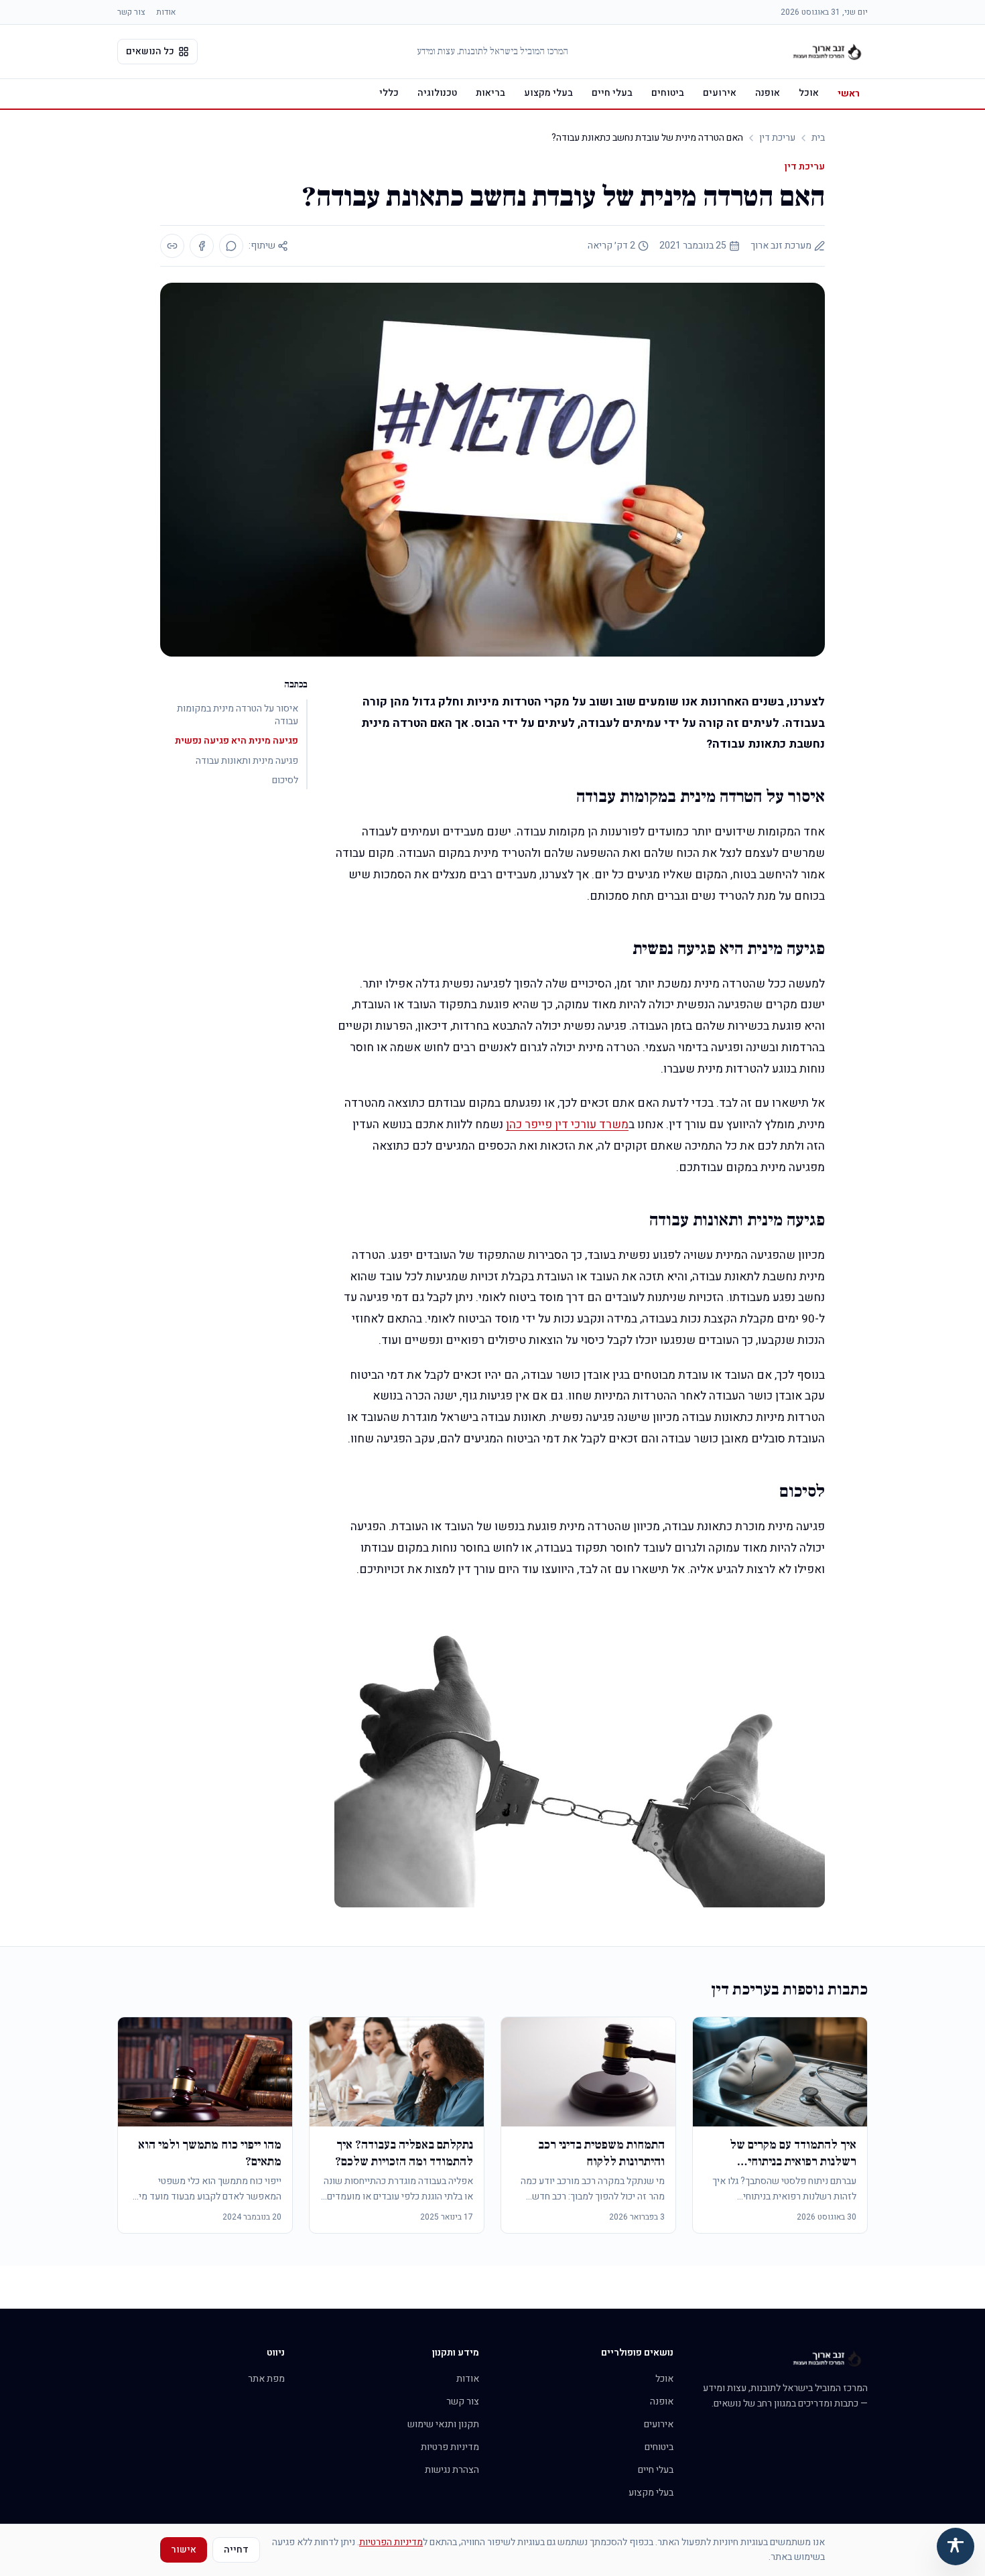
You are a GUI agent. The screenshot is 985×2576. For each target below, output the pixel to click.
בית (818, 138)
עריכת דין (777, 138)
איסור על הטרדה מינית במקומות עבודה (238, 715)
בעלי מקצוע (548, 93)
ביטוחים (668, 93)
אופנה (768, 93)
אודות (166, 12)
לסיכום (285, 780)
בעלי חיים (612, 93)
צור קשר (131, 12)
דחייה (236, 2550)
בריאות (490, 93)
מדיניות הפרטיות (391, 2542)
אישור (184, 2550)
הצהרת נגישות (452, 2470)
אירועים (720, 93)
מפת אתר (266, 2379)
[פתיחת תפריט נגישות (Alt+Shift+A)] (956, 2547)
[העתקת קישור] (172, 246)
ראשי (849, 93)
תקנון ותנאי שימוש (443, 2424)
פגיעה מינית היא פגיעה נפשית (237, 741)
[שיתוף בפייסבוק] (202, 246)
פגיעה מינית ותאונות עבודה (247, 761)
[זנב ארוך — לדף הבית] (828, 52)
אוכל (809, 93)
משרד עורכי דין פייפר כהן (567, 1125)
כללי (389, 93)
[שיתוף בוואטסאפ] (231, 246)
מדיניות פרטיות (450, 2447)
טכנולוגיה (437, 93)
